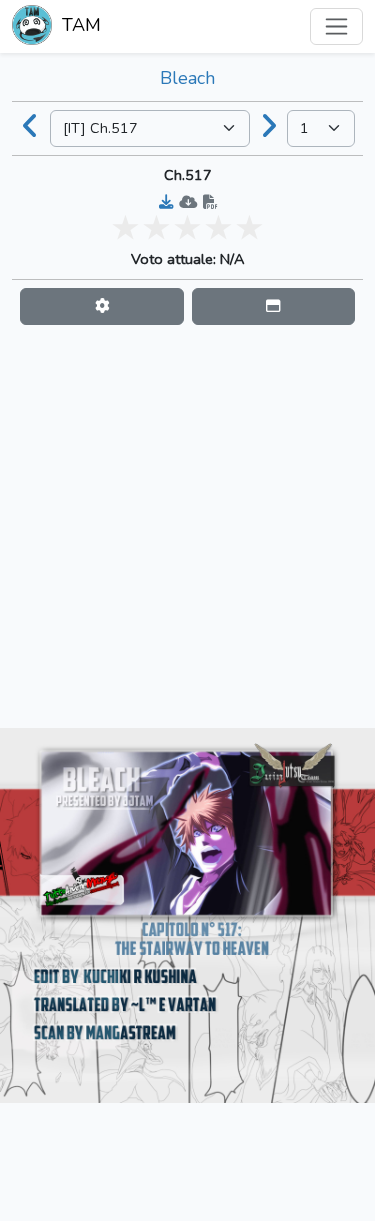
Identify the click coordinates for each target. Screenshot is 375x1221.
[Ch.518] (269, 128)
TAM (79, 25)
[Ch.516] (31, 128)
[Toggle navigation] (336, 26)
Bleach (187, 78)
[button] (102, 306)
